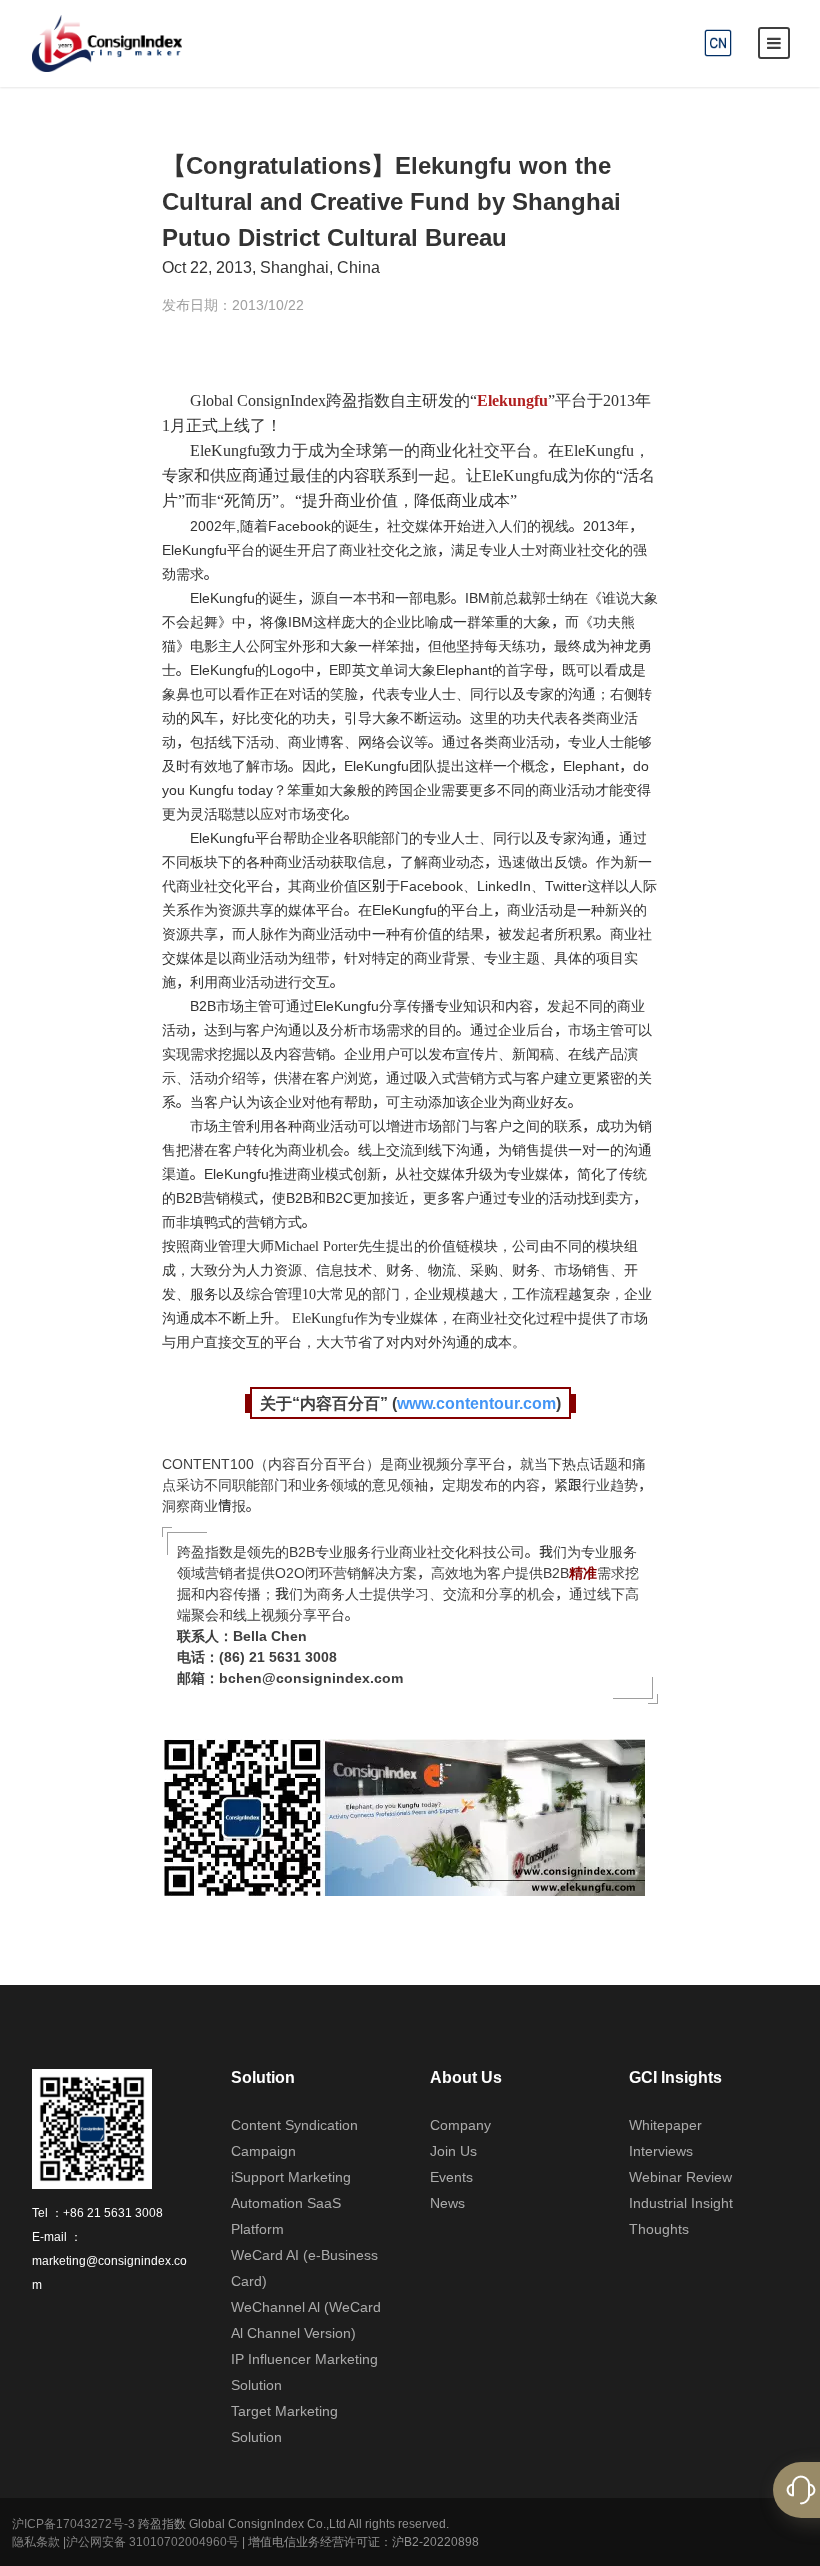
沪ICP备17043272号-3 (73, 2523)
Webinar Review (680, 2177)
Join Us (453, 2151)
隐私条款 (36, 2541)
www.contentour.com (476, 1403)
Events (451, 2177)
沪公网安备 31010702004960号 (152, 2541)
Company (460, 2125)
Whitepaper (665, 2125)
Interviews (661, 2151)
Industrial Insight (681, 2203)
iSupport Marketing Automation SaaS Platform (291, 2203)
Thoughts (659, 2229)
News (447, 2203)
